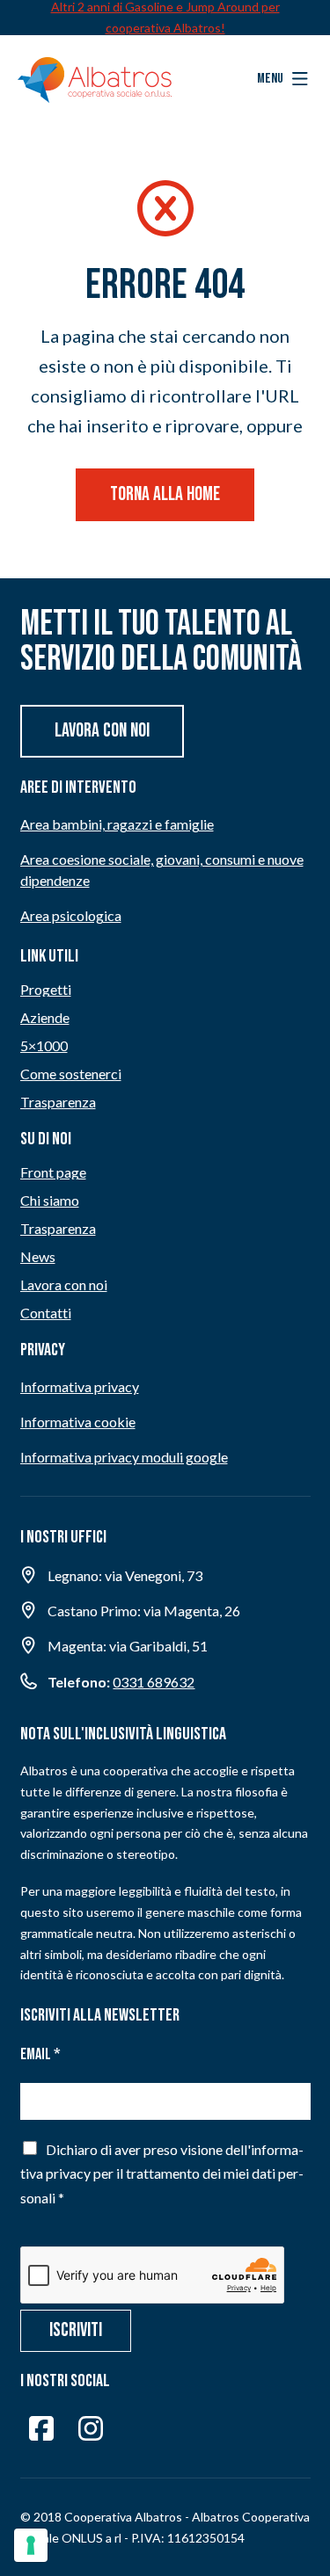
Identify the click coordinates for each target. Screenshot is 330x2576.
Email (40, 2054)
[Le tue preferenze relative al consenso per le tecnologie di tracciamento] (31, 2545)
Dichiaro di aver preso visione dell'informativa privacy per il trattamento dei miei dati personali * (162, 2173)
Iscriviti (76, 2330)
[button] (282, 79)
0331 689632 (154, 1682)
